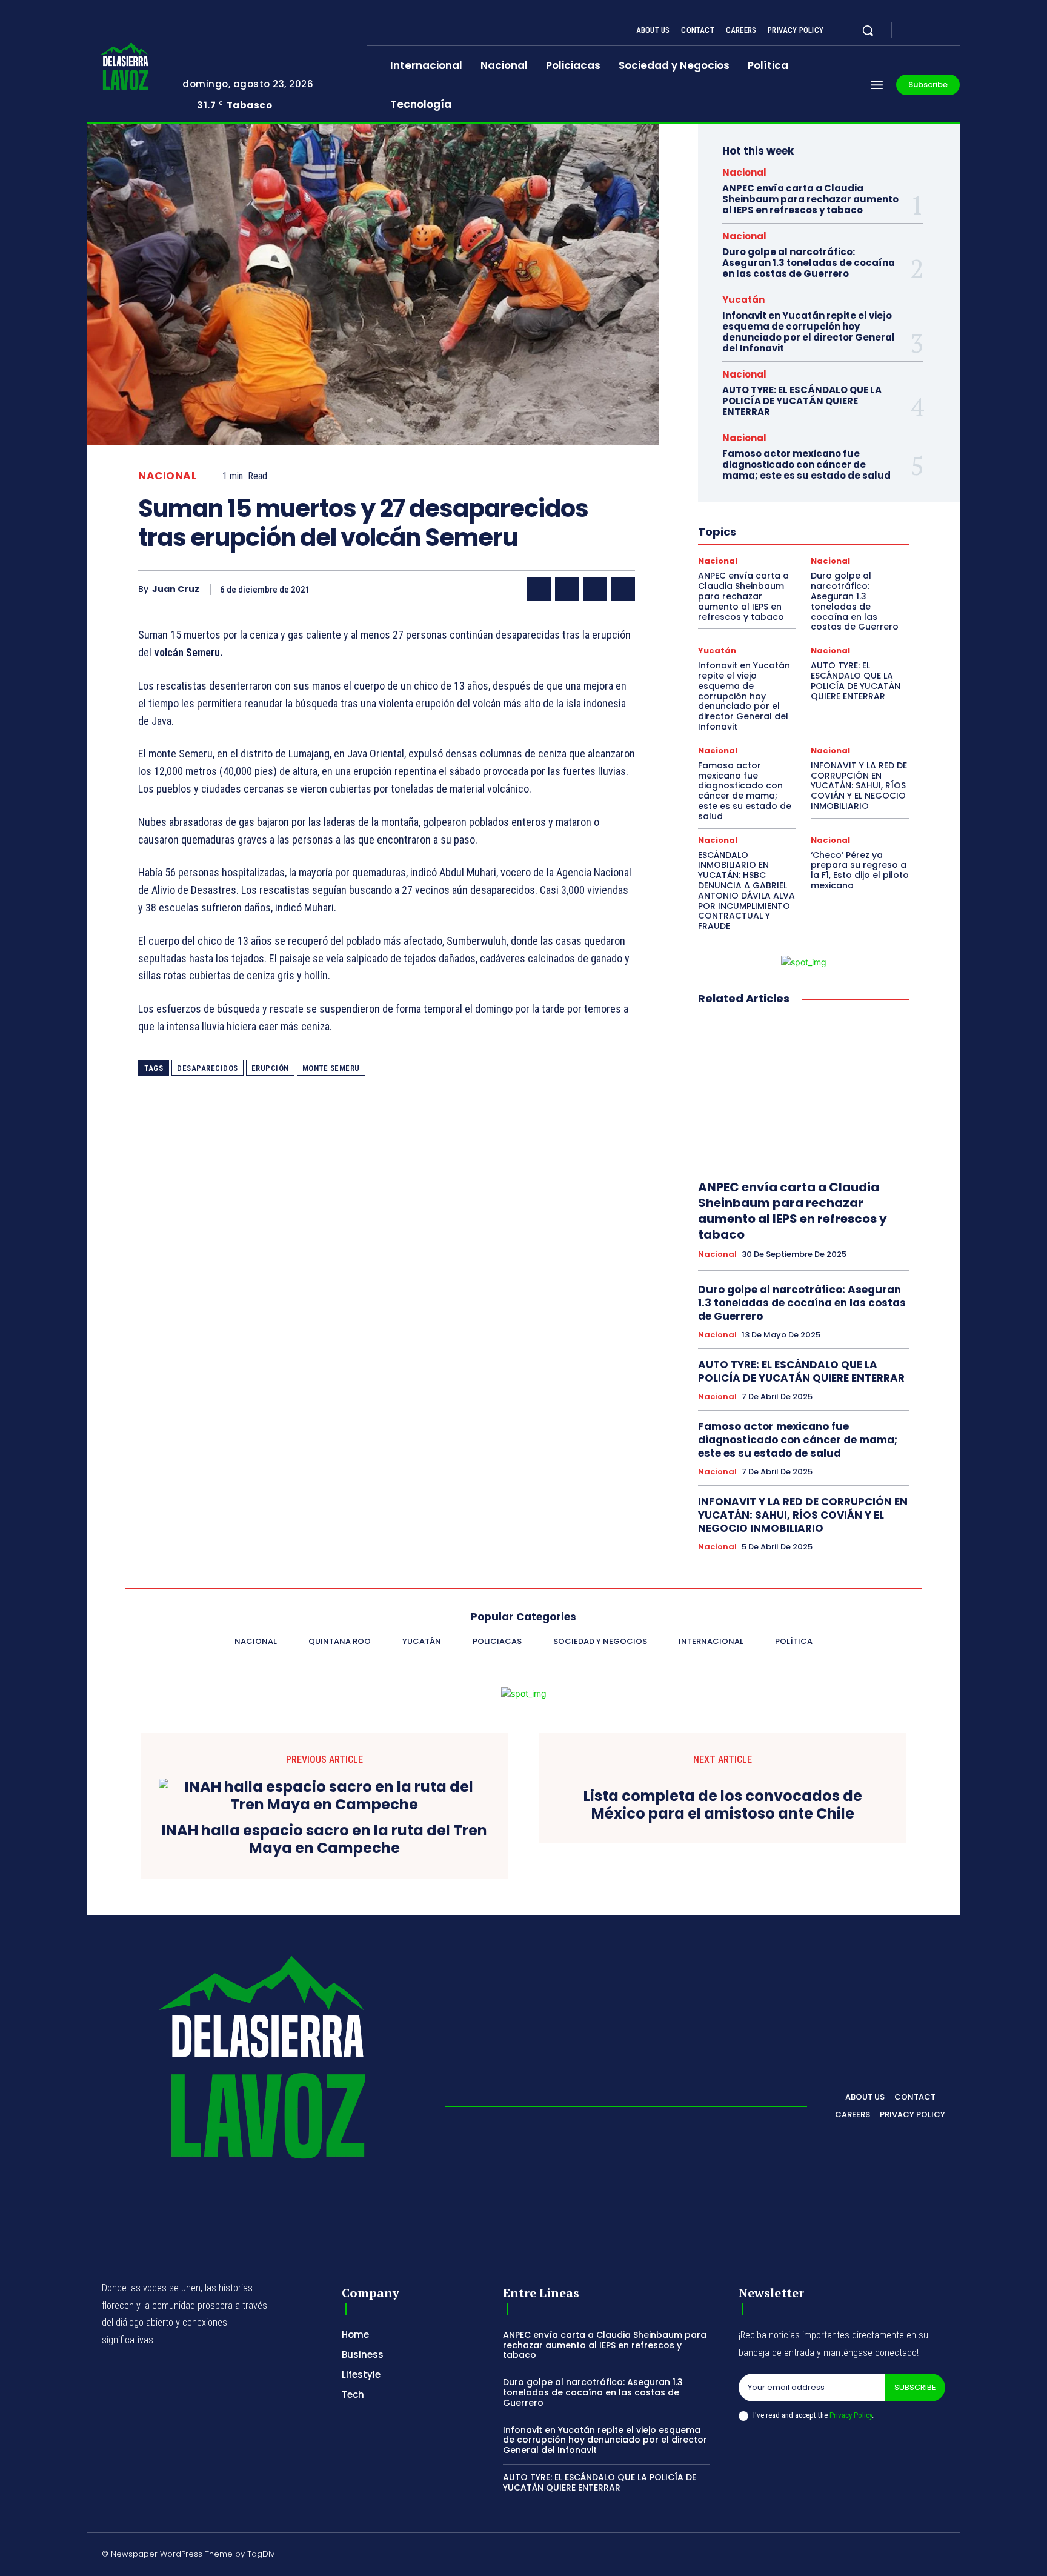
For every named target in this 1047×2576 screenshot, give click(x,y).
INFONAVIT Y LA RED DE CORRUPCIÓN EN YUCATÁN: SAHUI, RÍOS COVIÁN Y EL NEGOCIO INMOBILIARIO (859, 786)
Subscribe (915, 2387)
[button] (868, 30)
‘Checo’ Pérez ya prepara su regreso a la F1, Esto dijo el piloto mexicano (860, 870)
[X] (940, 31)
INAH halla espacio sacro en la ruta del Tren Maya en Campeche (324, 1840)
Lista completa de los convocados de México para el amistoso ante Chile (723, 1805)
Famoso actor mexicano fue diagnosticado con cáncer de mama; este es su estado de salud (806, 464)
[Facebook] (911, 31)
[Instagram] (926, 31)
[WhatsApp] (623, 589)
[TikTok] (854, 2556)
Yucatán (743, 300)
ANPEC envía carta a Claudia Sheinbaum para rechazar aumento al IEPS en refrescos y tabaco (810, 199)
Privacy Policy (851, 2415)
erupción (270, 1068)
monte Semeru (331, 1068)
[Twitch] (883, 2556)
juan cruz (176, 589)
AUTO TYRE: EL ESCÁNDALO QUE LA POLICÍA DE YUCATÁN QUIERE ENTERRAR (802, 401)
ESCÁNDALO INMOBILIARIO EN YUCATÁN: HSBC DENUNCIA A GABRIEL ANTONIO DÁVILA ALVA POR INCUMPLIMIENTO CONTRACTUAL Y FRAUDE (746, 891)
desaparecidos (208, 1068)
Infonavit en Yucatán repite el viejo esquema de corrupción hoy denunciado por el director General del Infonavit (809, 332)
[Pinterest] (595, 589)
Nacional (167, 476)
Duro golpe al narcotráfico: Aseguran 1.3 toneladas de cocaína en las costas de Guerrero (809, 263)
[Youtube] (955, 31)
